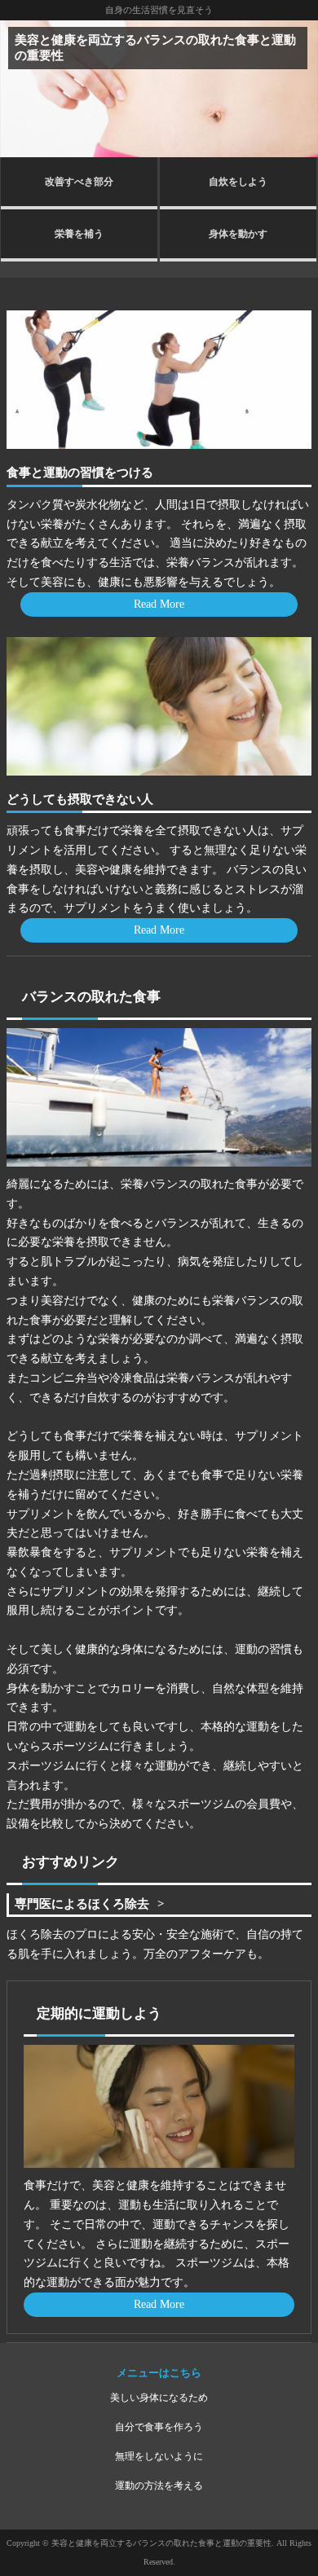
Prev (21, 89)
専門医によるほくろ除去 (82, 1903)
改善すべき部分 (79, 182)
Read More (159, 604)
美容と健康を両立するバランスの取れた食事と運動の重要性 (155, 47)
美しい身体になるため (159, 2398)
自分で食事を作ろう (159, 2427)
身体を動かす (238, 234)
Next (297, 89)
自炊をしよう (238, 182)
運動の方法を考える (159, 2486)
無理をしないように (159, 2456)
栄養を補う (79, 234)
